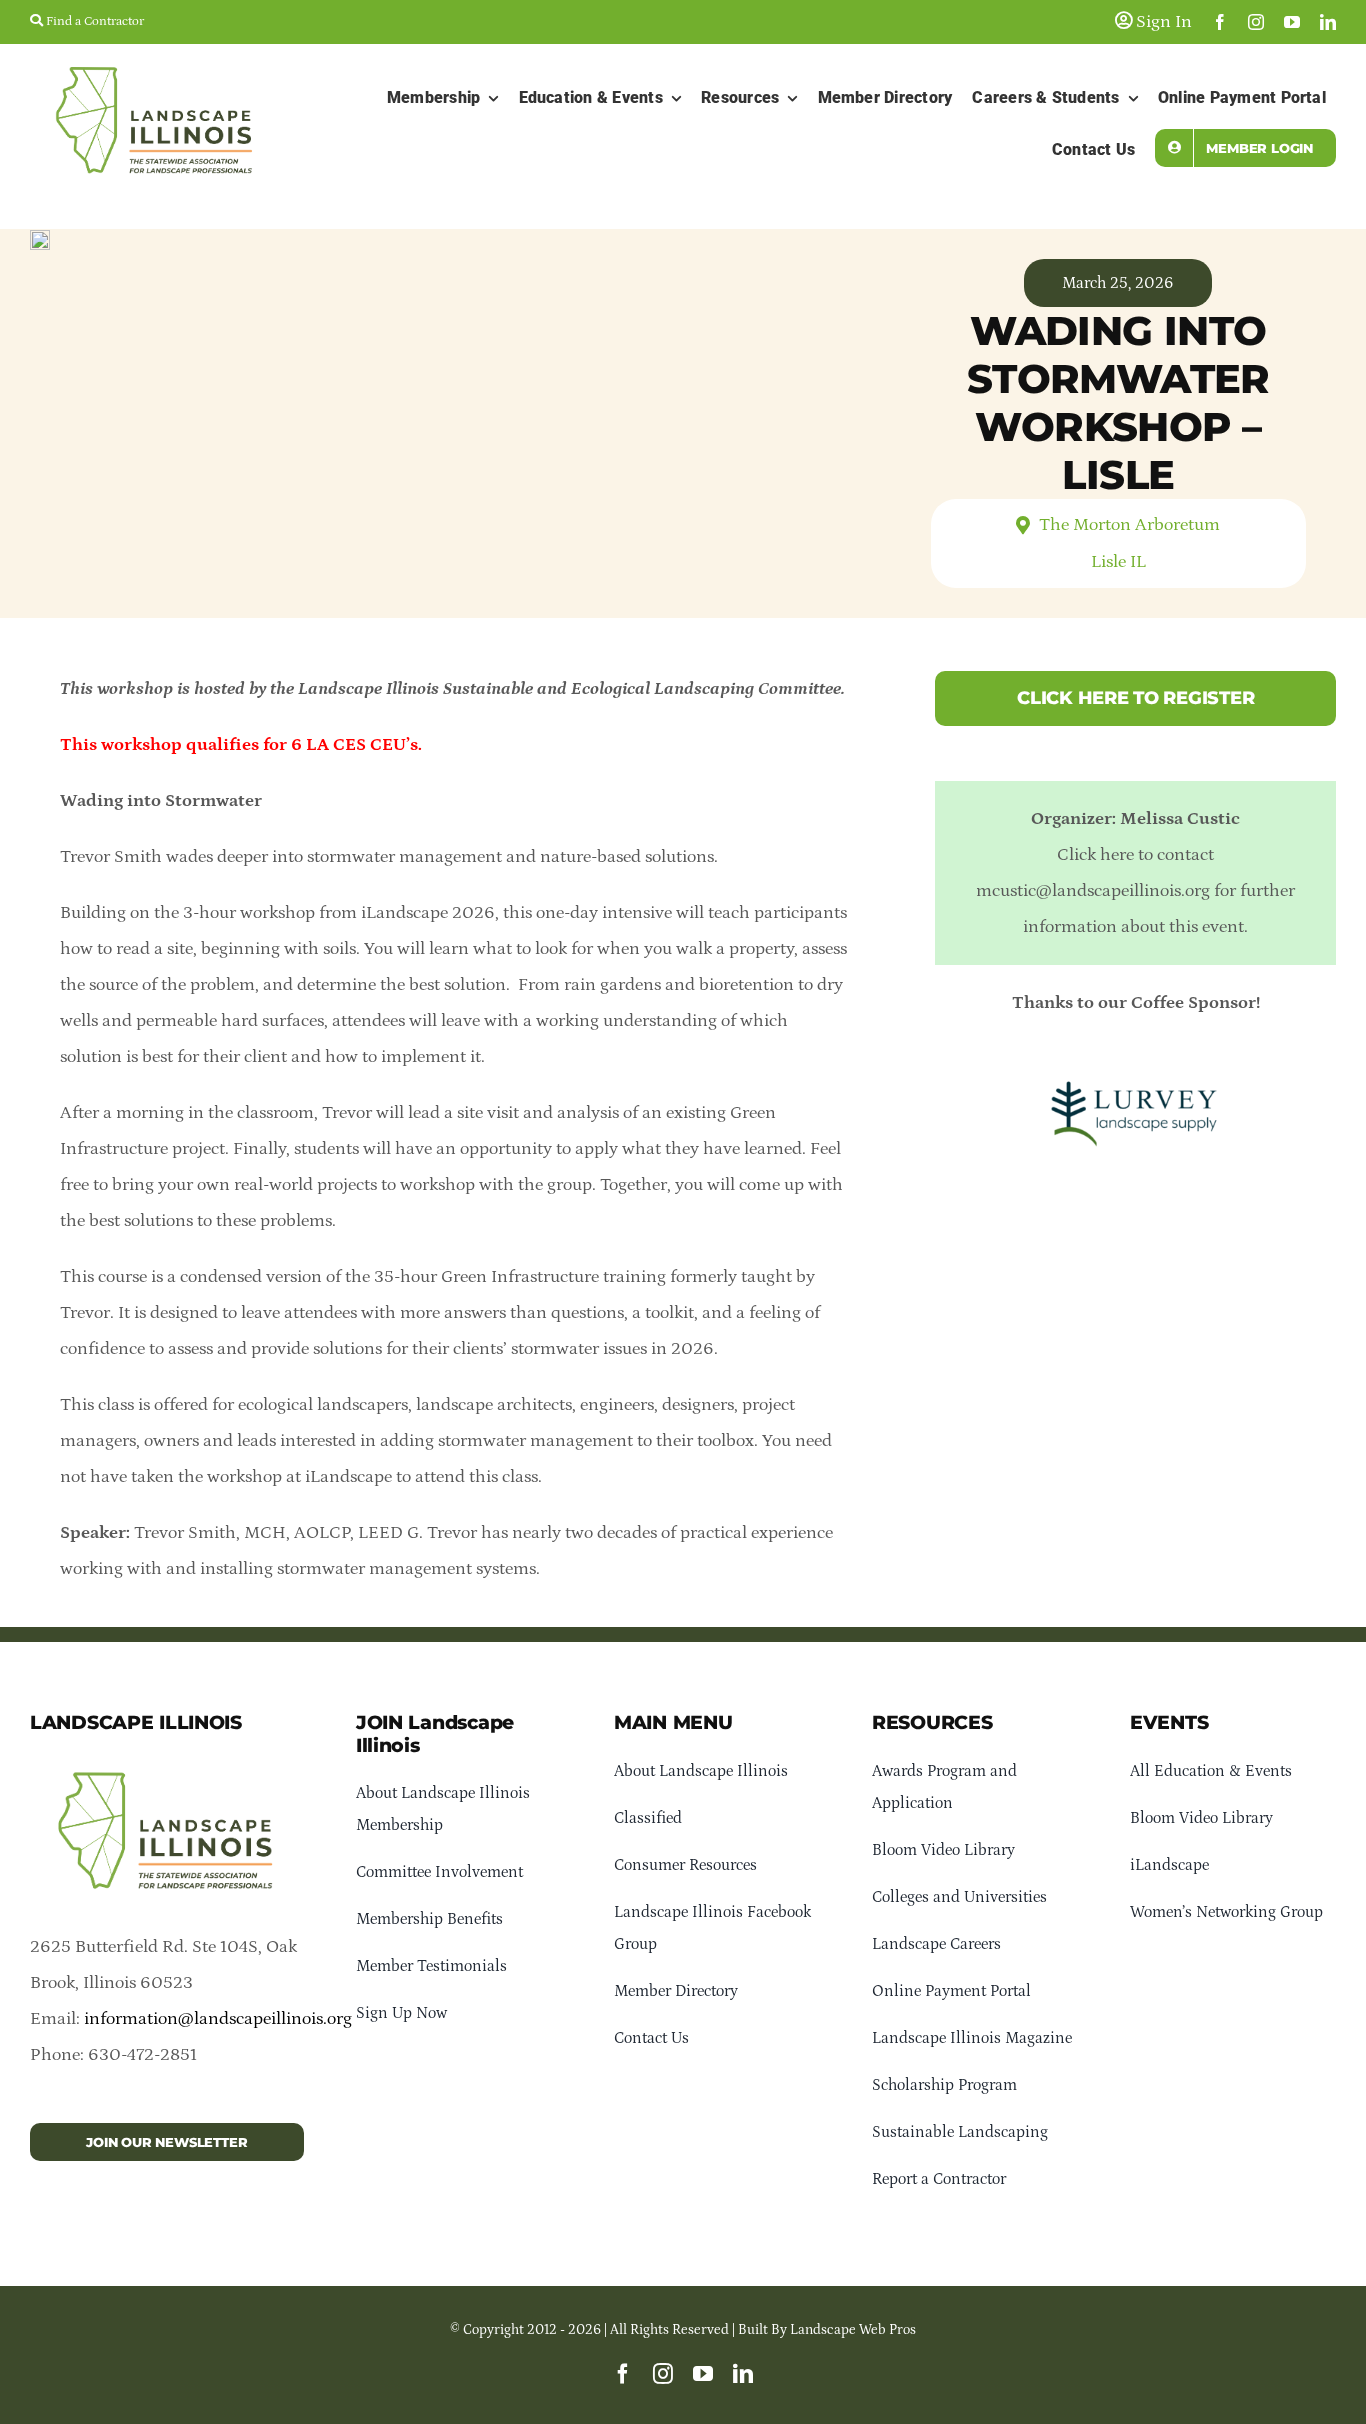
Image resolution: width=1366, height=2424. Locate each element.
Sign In (1162, 22)
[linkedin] (1328, 22)
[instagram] (1256, 22)
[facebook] (1220, 22)
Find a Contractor (93, 21)
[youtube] (1292, 22)
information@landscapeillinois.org (218, 2019)
